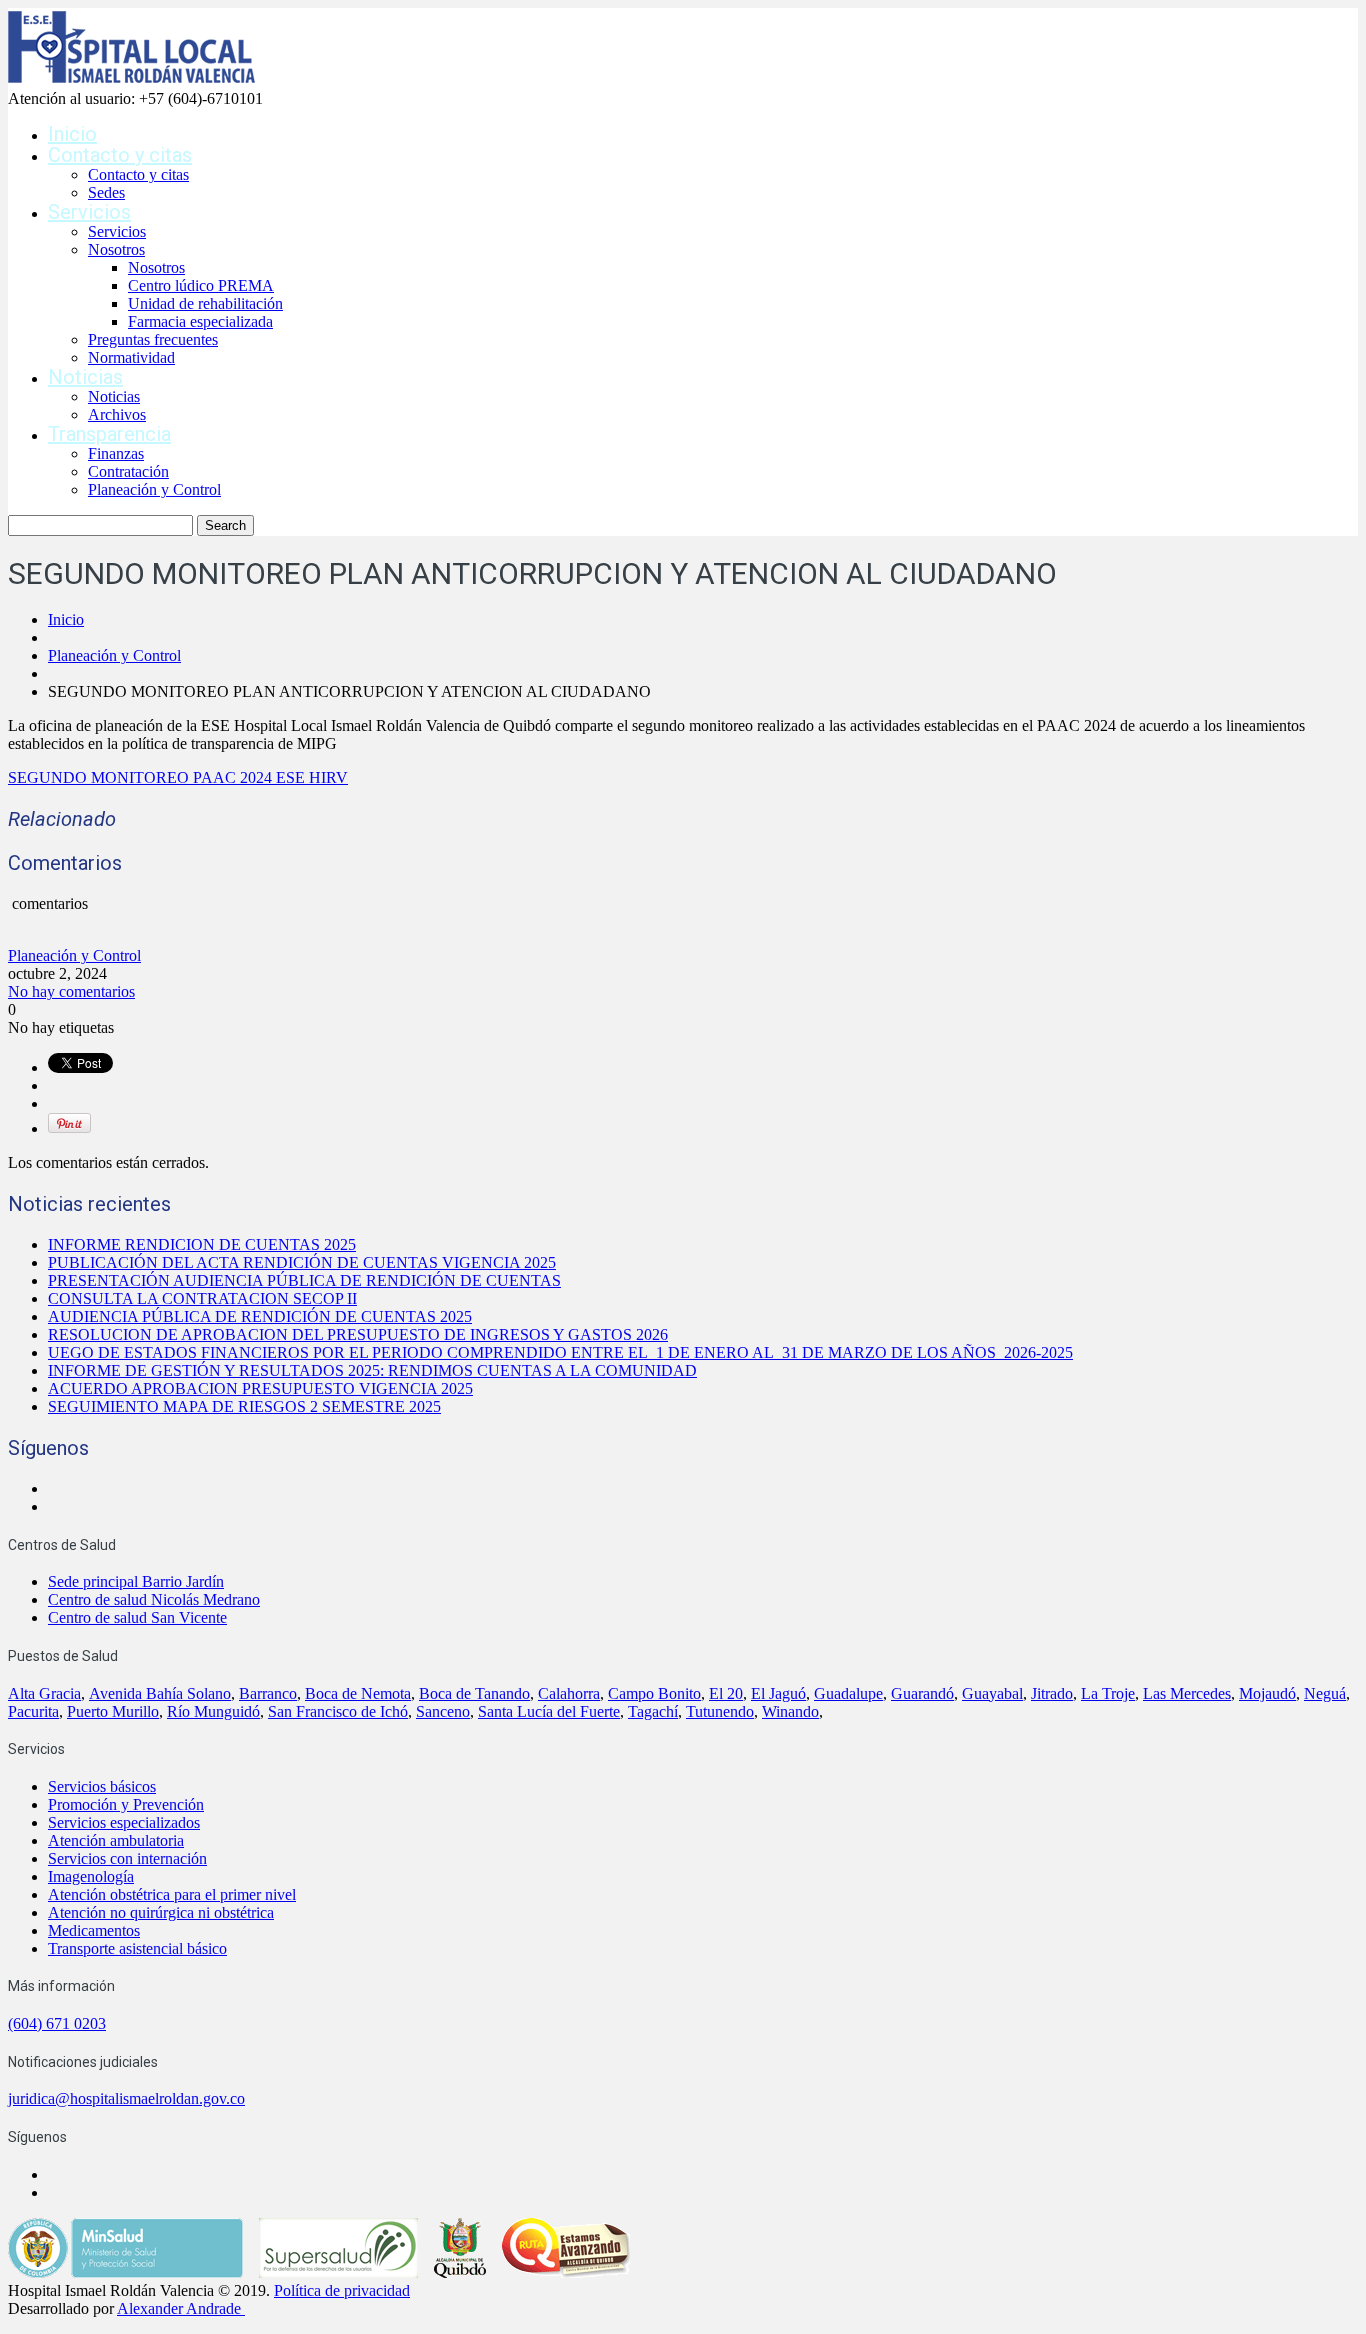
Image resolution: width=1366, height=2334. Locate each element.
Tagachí (653, 1711)
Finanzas (116, 453)
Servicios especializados (124, 1822)
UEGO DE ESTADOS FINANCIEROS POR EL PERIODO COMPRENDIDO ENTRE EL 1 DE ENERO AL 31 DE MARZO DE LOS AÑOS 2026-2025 (560, 1352)
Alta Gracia (44, 1693)
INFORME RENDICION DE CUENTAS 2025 (202, 1244)
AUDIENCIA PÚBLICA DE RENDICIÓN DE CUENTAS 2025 (260, 1316)
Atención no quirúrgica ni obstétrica (161, 1912)
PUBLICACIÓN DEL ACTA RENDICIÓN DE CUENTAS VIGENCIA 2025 (302, 1262)
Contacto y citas (120, 155)
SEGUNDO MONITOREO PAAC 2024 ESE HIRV (178, 777)
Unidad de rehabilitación (205, 303)
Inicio (72, 134)
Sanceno (443, 1711)
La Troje (1108, 1693)
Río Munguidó (213, 1711)
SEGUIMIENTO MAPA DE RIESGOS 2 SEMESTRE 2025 (244, 1406)
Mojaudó (1267, 1693)
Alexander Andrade (179, 2308)
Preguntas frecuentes (153, 339)
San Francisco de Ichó (338, 1711)
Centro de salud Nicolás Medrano (154, 1599)
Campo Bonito (654, 1693)
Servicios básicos (102, 1786)
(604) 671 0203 (57, 2023)
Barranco (268, 1693)
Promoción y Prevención (126, 1804)
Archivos (117, 414)
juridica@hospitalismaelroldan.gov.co (126, 2098)
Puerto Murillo (113, 1711)
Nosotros (116, 249)
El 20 (726, 1693)
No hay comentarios (71, 991)
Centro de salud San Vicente (137, 1617)
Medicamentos (94, 1930)
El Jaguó (778, 1693)
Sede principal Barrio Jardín (136, 1581)
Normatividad (131, 357)
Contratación (128, 471)
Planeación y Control (154, 489)
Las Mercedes (1187, 1693)
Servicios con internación (127, 1858)
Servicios (89, 212)
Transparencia (109, 434)
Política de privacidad (342, 2290)
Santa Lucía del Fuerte (549, 1711)
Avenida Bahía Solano (160, 1693)
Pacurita (33, 1711)
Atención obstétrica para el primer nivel (172, 1894)
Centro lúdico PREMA (201, 285)
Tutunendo (720, 1711)
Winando (790, 1711)
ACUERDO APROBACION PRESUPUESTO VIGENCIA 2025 (260, 1388)
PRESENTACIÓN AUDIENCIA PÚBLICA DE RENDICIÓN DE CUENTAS (304, 1280)
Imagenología (91, 1876)
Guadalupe (848, 1693)
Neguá (1325, 1693)
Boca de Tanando (474, 1693)
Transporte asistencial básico (137, 1948)
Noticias (85, 377)
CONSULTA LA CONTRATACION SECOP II (202, 1298)
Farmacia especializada (200, 321)
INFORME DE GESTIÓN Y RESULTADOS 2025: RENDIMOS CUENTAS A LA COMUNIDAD (372, 1370)
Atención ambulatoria (116, 1840)
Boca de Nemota (358, 1693)
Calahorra (569, 1693)
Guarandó (922, 1693)
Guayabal (992, 1693)
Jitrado (1052, 1693)
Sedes (106, 192)
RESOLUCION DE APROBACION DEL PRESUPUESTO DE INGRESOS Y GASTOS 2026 (358, 1334)
